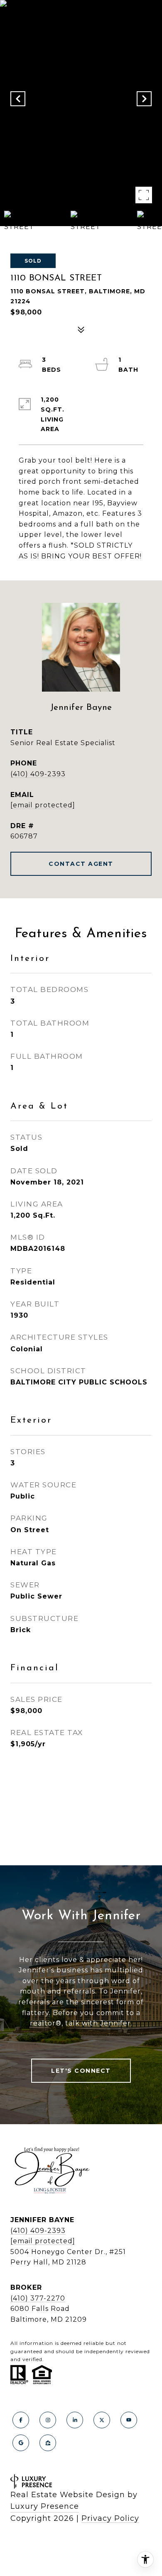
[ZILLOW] (48, 2443)
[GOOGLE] (21, 2443)
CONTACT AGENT (81, 864)
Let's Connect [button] (81, 2071)
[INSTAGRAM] (48, 2420)
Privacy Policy (110, 2518)
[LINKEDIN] (75, 2420)
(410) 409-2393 (38, 774)
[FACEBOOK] (21, 2420)
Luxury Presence (45, 2506)
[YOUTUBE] (129, 2420)
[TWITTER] (102, 2420)
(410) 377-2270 (38, 2298)
